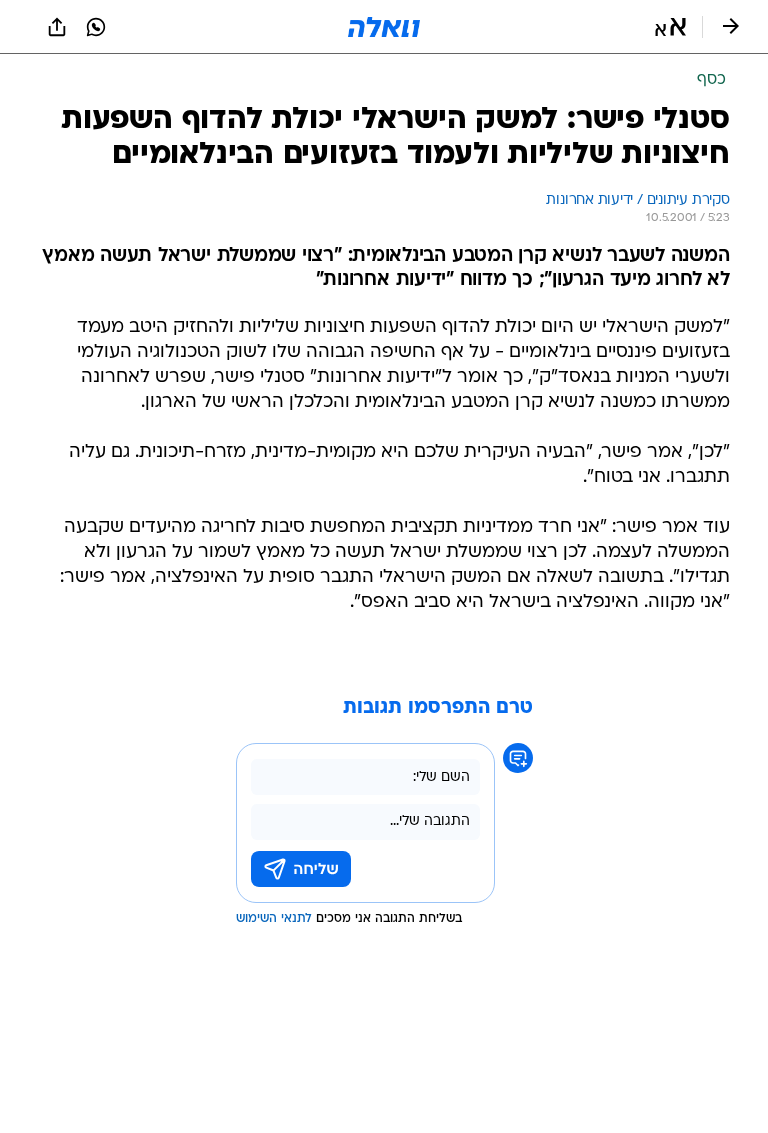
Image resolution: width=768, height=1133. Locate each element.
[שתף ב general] (57, 27)
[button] (670, 27)
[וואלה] (384, 27)
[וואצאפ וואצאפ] (96, 27)
